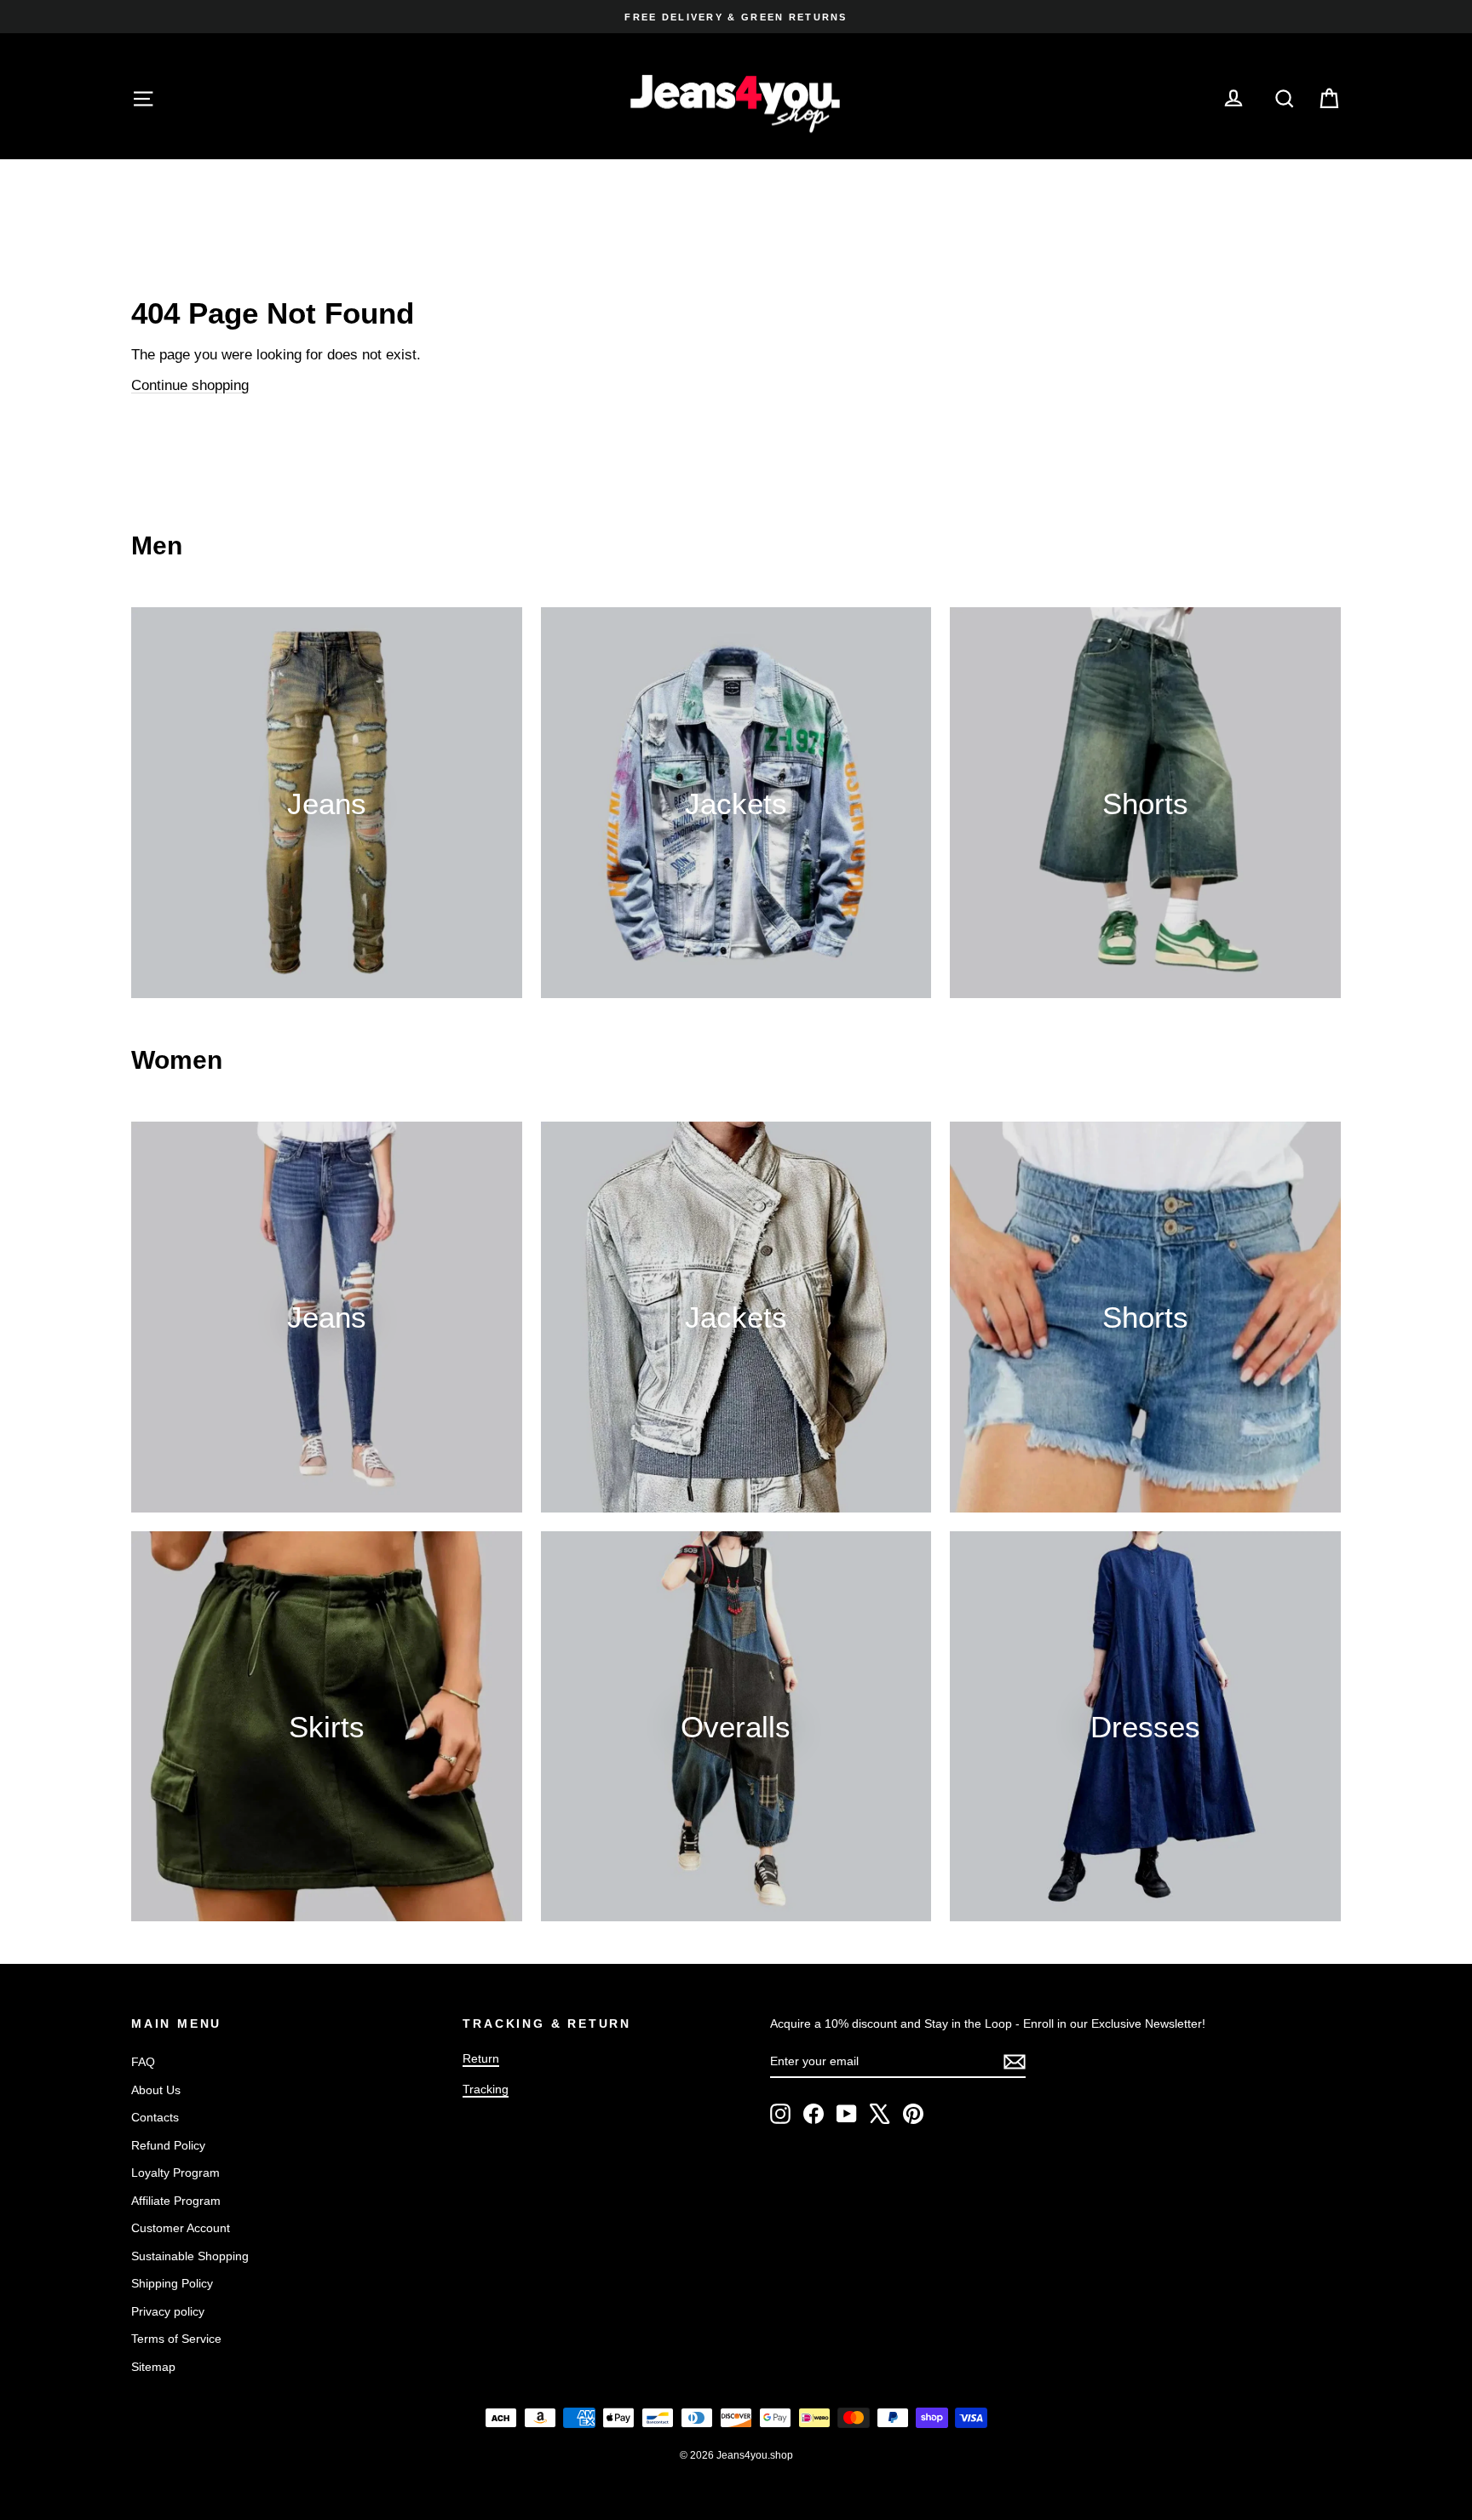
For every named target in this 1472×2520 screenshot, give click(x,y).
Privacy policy (168, 2311)
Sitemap (153, 2367)
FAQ (143, 2062)
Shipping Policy (172, 2283)
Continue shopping (190, 385)
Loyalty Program (175, 2173)
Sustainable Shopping (190, 2256)
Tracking (486, 2089)
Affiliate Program (176, 2201)
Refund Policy (168, 2145)
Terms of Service (176, 2339)
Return (481, 2058)
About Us (156, 2090)
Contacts (155, 2117)
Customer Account (181, 2228)
